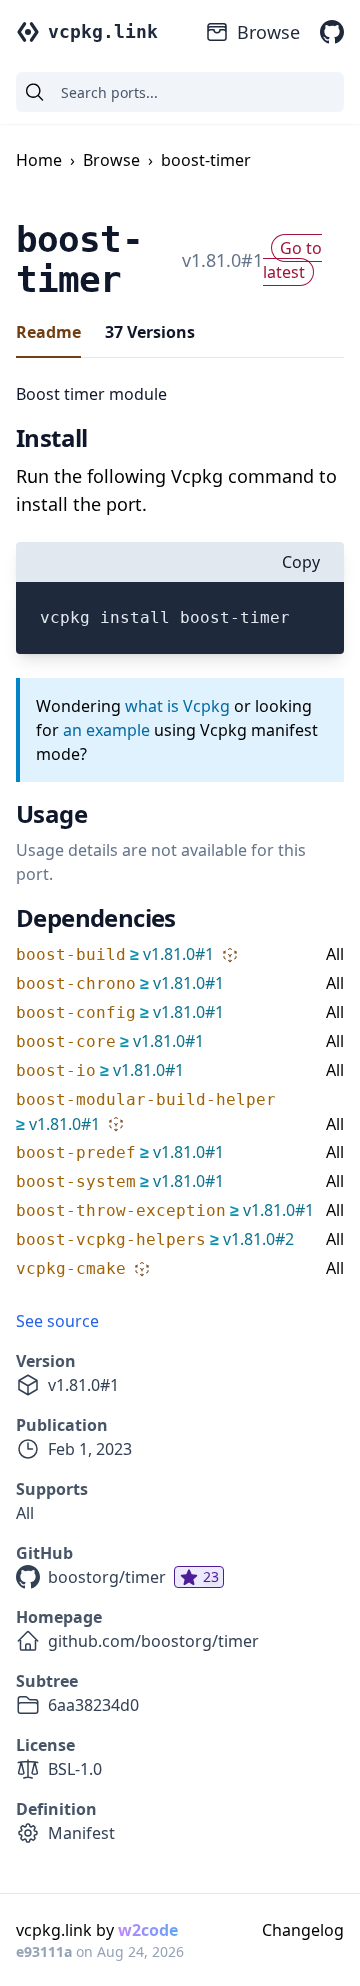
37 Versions (150, 332)
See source (57, 1321)
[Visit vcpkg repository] (332, 32)
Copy (301, 562)
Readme (48, 332)
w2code (148, 1930)
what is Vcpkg (177, 706)
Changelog (303, 1930)
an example (106, 730)
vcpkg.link (103, 31)
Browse (268, 32)
